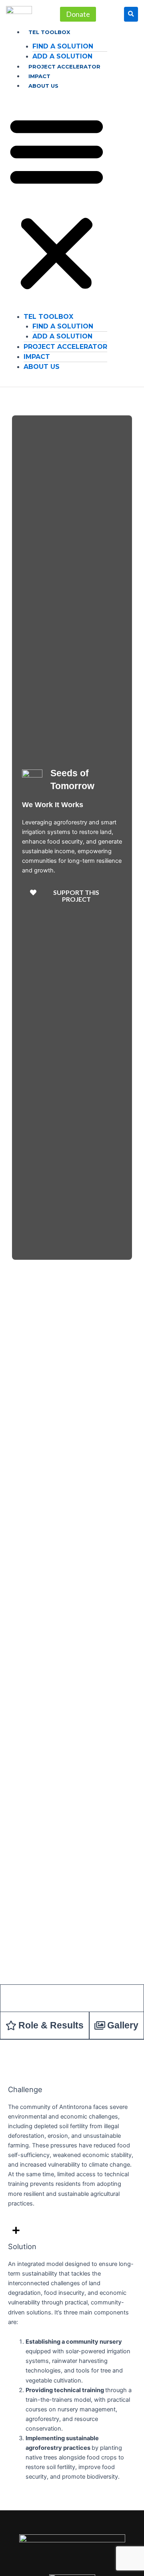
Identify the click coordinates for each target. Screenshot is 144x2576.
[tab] (72, 1998)
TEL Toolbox (49, 32)
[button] (57, 203)
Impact (39, 76)
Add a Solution (62, 56)
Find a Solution (63, 46)
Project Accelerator (64, 66)
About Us (43, 86)
